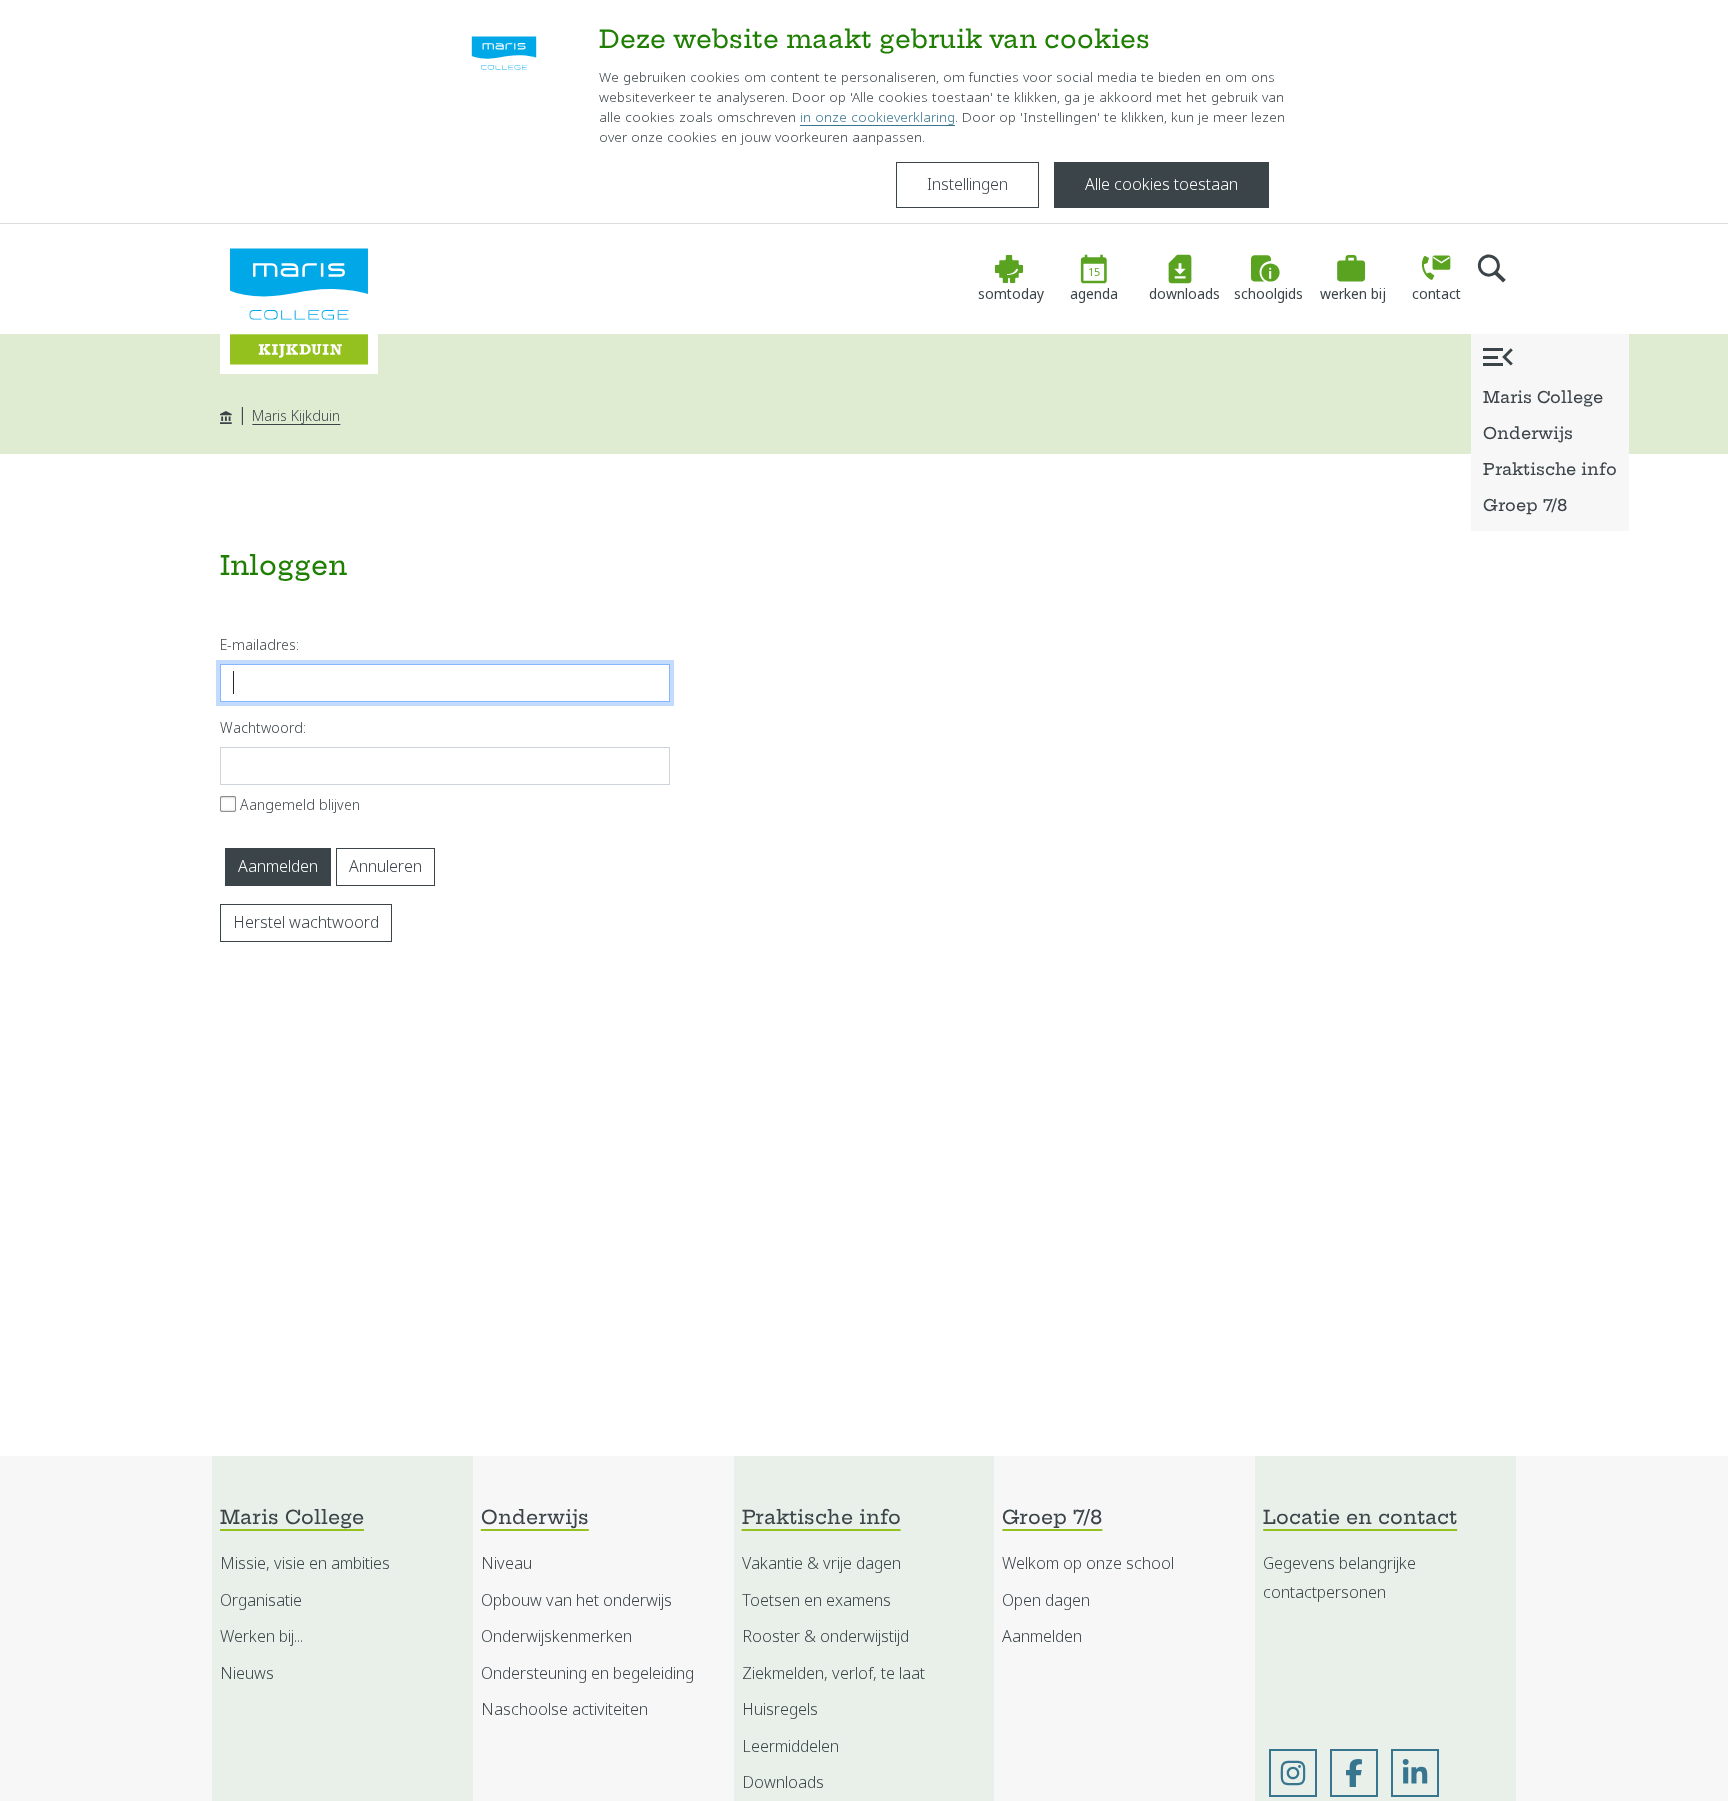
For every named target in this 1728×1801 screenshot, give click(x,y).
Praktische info (1550, 471)
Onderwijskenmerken (556, 1636)
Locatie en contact (1360, 1519)
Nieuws (247, 1673)
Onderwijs (1528, 435)
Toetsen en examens (816, 1600)
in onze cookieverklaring (877, 117)
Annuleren (385, 866)
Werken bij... (261, 1636)
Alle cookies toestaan (1161, 184)
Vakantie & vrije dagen (821, 1563)
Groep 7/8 (1525, 507)
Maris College (1543, 399)
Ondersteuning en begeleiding (587, 1673)
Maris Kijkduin (296, 416)
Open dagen (1046, 1600)
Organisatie (261, 1600)
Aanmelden (278, 866)
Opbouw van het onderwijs (576, 1600)
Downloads (783, 1782)
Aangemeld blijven (300, 805)
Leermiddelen (790, 1746)
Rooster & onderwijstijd (825, 1636)
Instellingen (967, 184)
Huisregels (780, 1709)
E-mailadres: (259, 645)
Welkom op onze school (1088, 1563)
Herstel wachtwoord (306, 922)
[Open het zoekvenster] (1492, 279)
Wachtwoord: (263, 728)
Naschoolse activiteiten (564, 1709)
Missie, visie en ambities (305, 1563)
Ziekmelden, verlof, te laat (833, 1673)
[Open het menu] (1498, 356)
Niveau (506, 1563)
